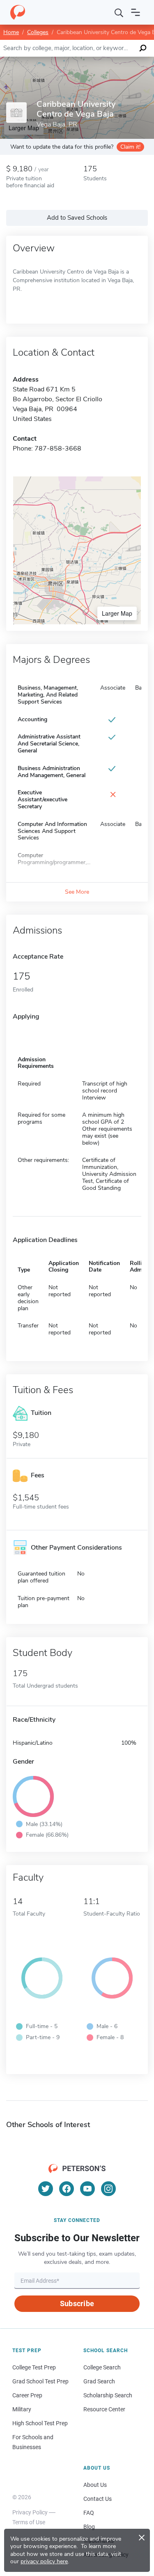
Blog (89, 2527)
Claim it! (130, 147)
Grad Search (99, 2381)
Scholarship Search (108, 2395)
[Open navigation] (136, 12)
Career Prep (27, 2395)
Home (11, 32)
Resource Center (104, 2409)
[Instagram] (108, 2189)
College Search (102, 2367)
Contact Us (98, 2499)
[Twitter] (46, 2189)
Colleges (38, 32)
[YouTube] (87, 2189)
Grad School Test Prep (40, 2381)
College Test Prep (34, 2367)
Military (22, 2409)
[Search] (119, 12)
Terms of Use (29, 2522)
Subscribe (77, 2303)
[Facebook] (67, 2189)
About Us (95, 2485)
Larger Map (117, 613)
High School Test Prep (40, 2423)
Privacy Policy (30, 2512)
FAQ (89, 2513)
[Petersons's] (18, 12)
